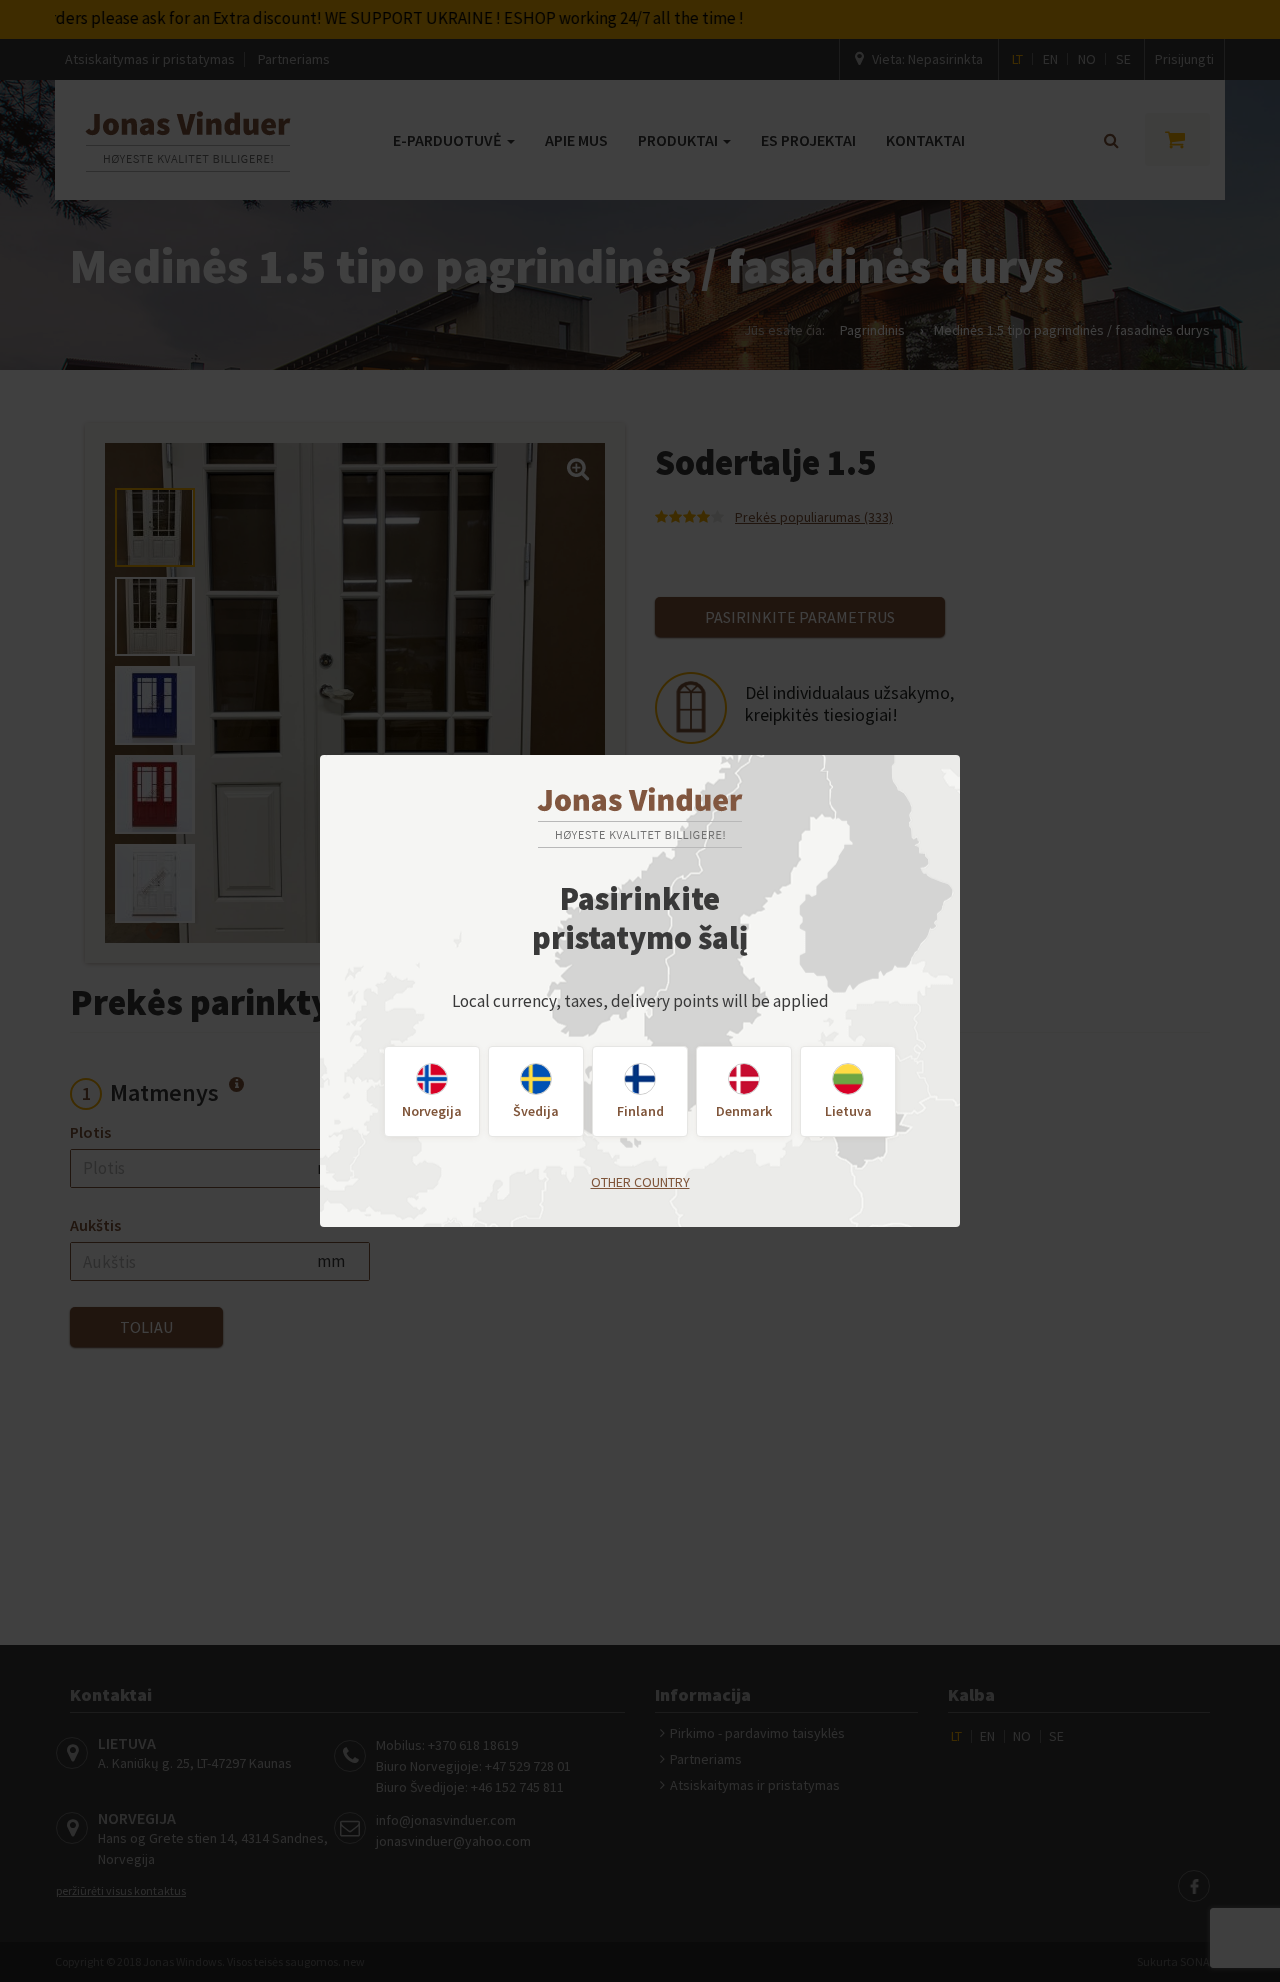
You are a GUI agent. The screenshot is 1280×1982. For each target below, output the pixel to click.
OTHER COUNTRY (640, 1182)
